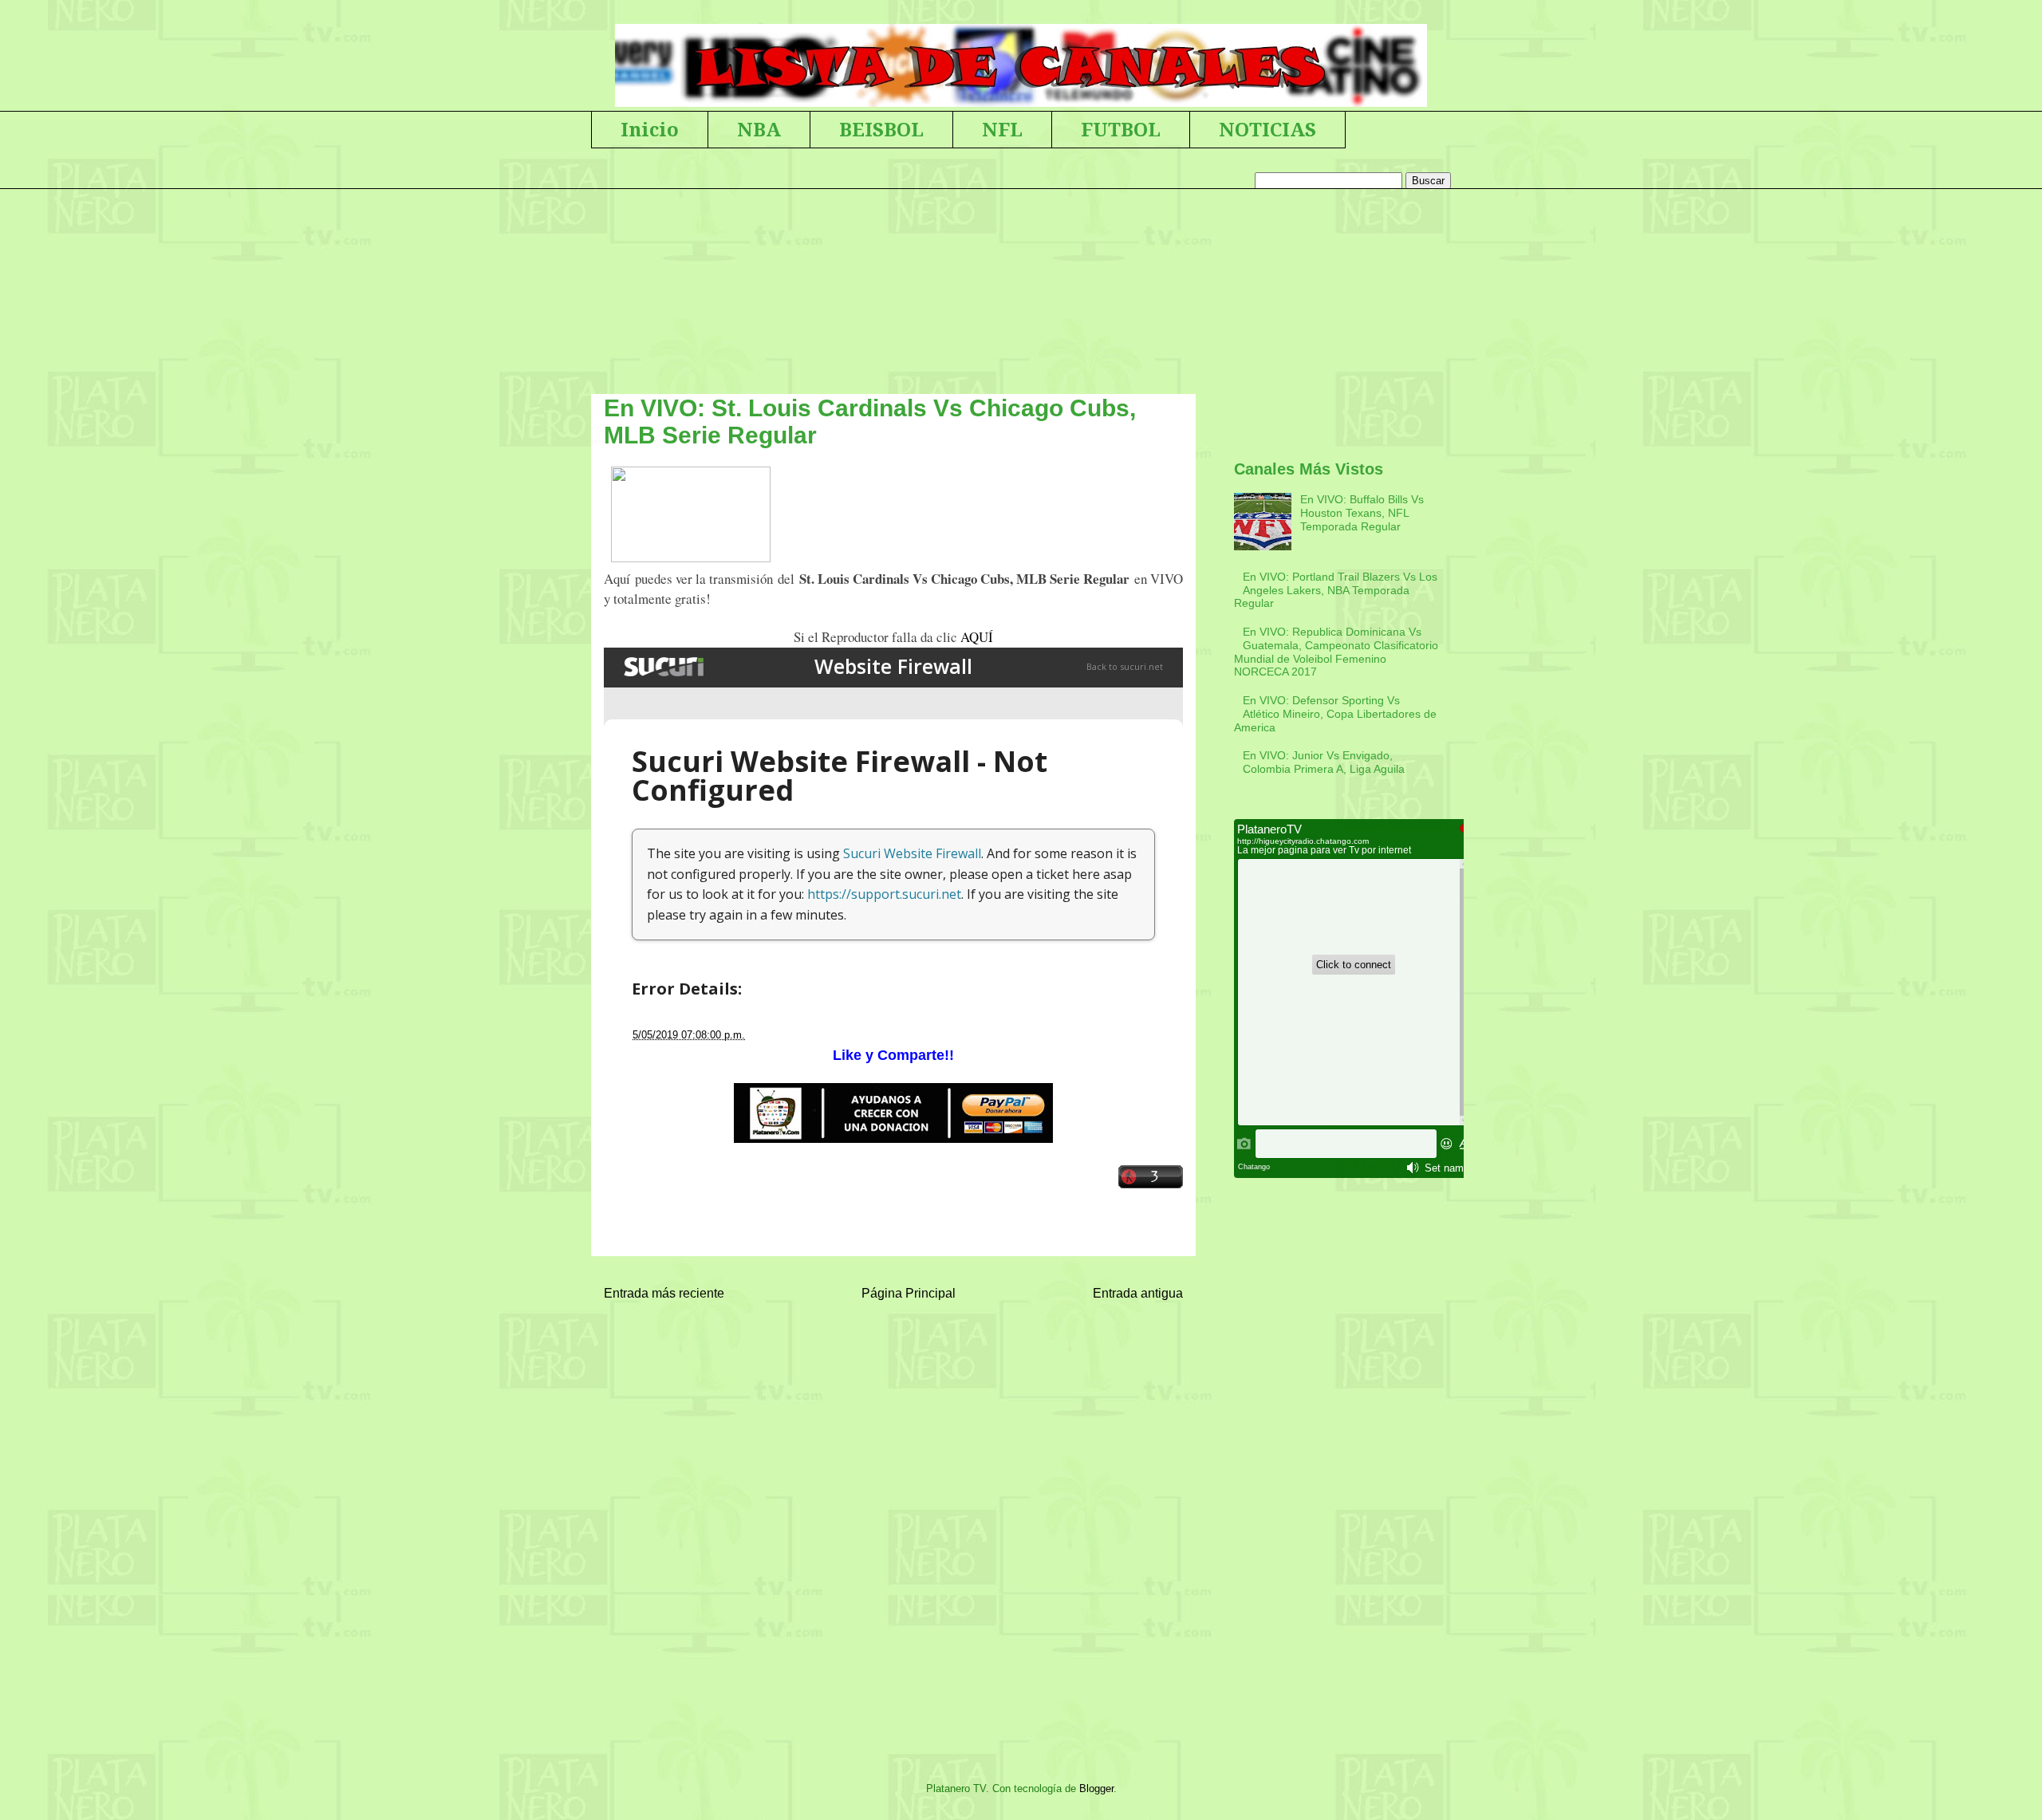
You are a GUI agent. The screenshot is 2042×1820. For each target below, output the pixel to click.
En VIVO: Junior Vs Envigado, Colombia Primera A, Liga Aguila (1324, 762)
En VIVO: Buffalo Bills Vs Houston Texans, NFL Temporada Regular (1362, 513)
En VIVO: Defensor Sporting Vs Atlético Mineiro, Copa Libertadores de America (1335, 714)
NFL (1002, 130)
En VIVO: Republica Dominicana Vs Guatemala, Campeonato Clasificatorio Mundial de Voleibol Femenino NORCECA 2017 (1336, 652)
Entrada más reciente (664, 1293)
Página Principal (909, 1293)
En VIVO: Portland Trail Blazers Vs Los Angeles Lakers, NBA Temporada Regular (1336, 590)
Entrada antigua (1138, 1293)
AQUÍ (977, 637)
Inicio (650, 130)
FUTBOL (1121, 130)
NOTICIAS (1267, 130)
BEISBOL (881, 130)
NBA (759, 130)
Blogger (1096, 1788)
